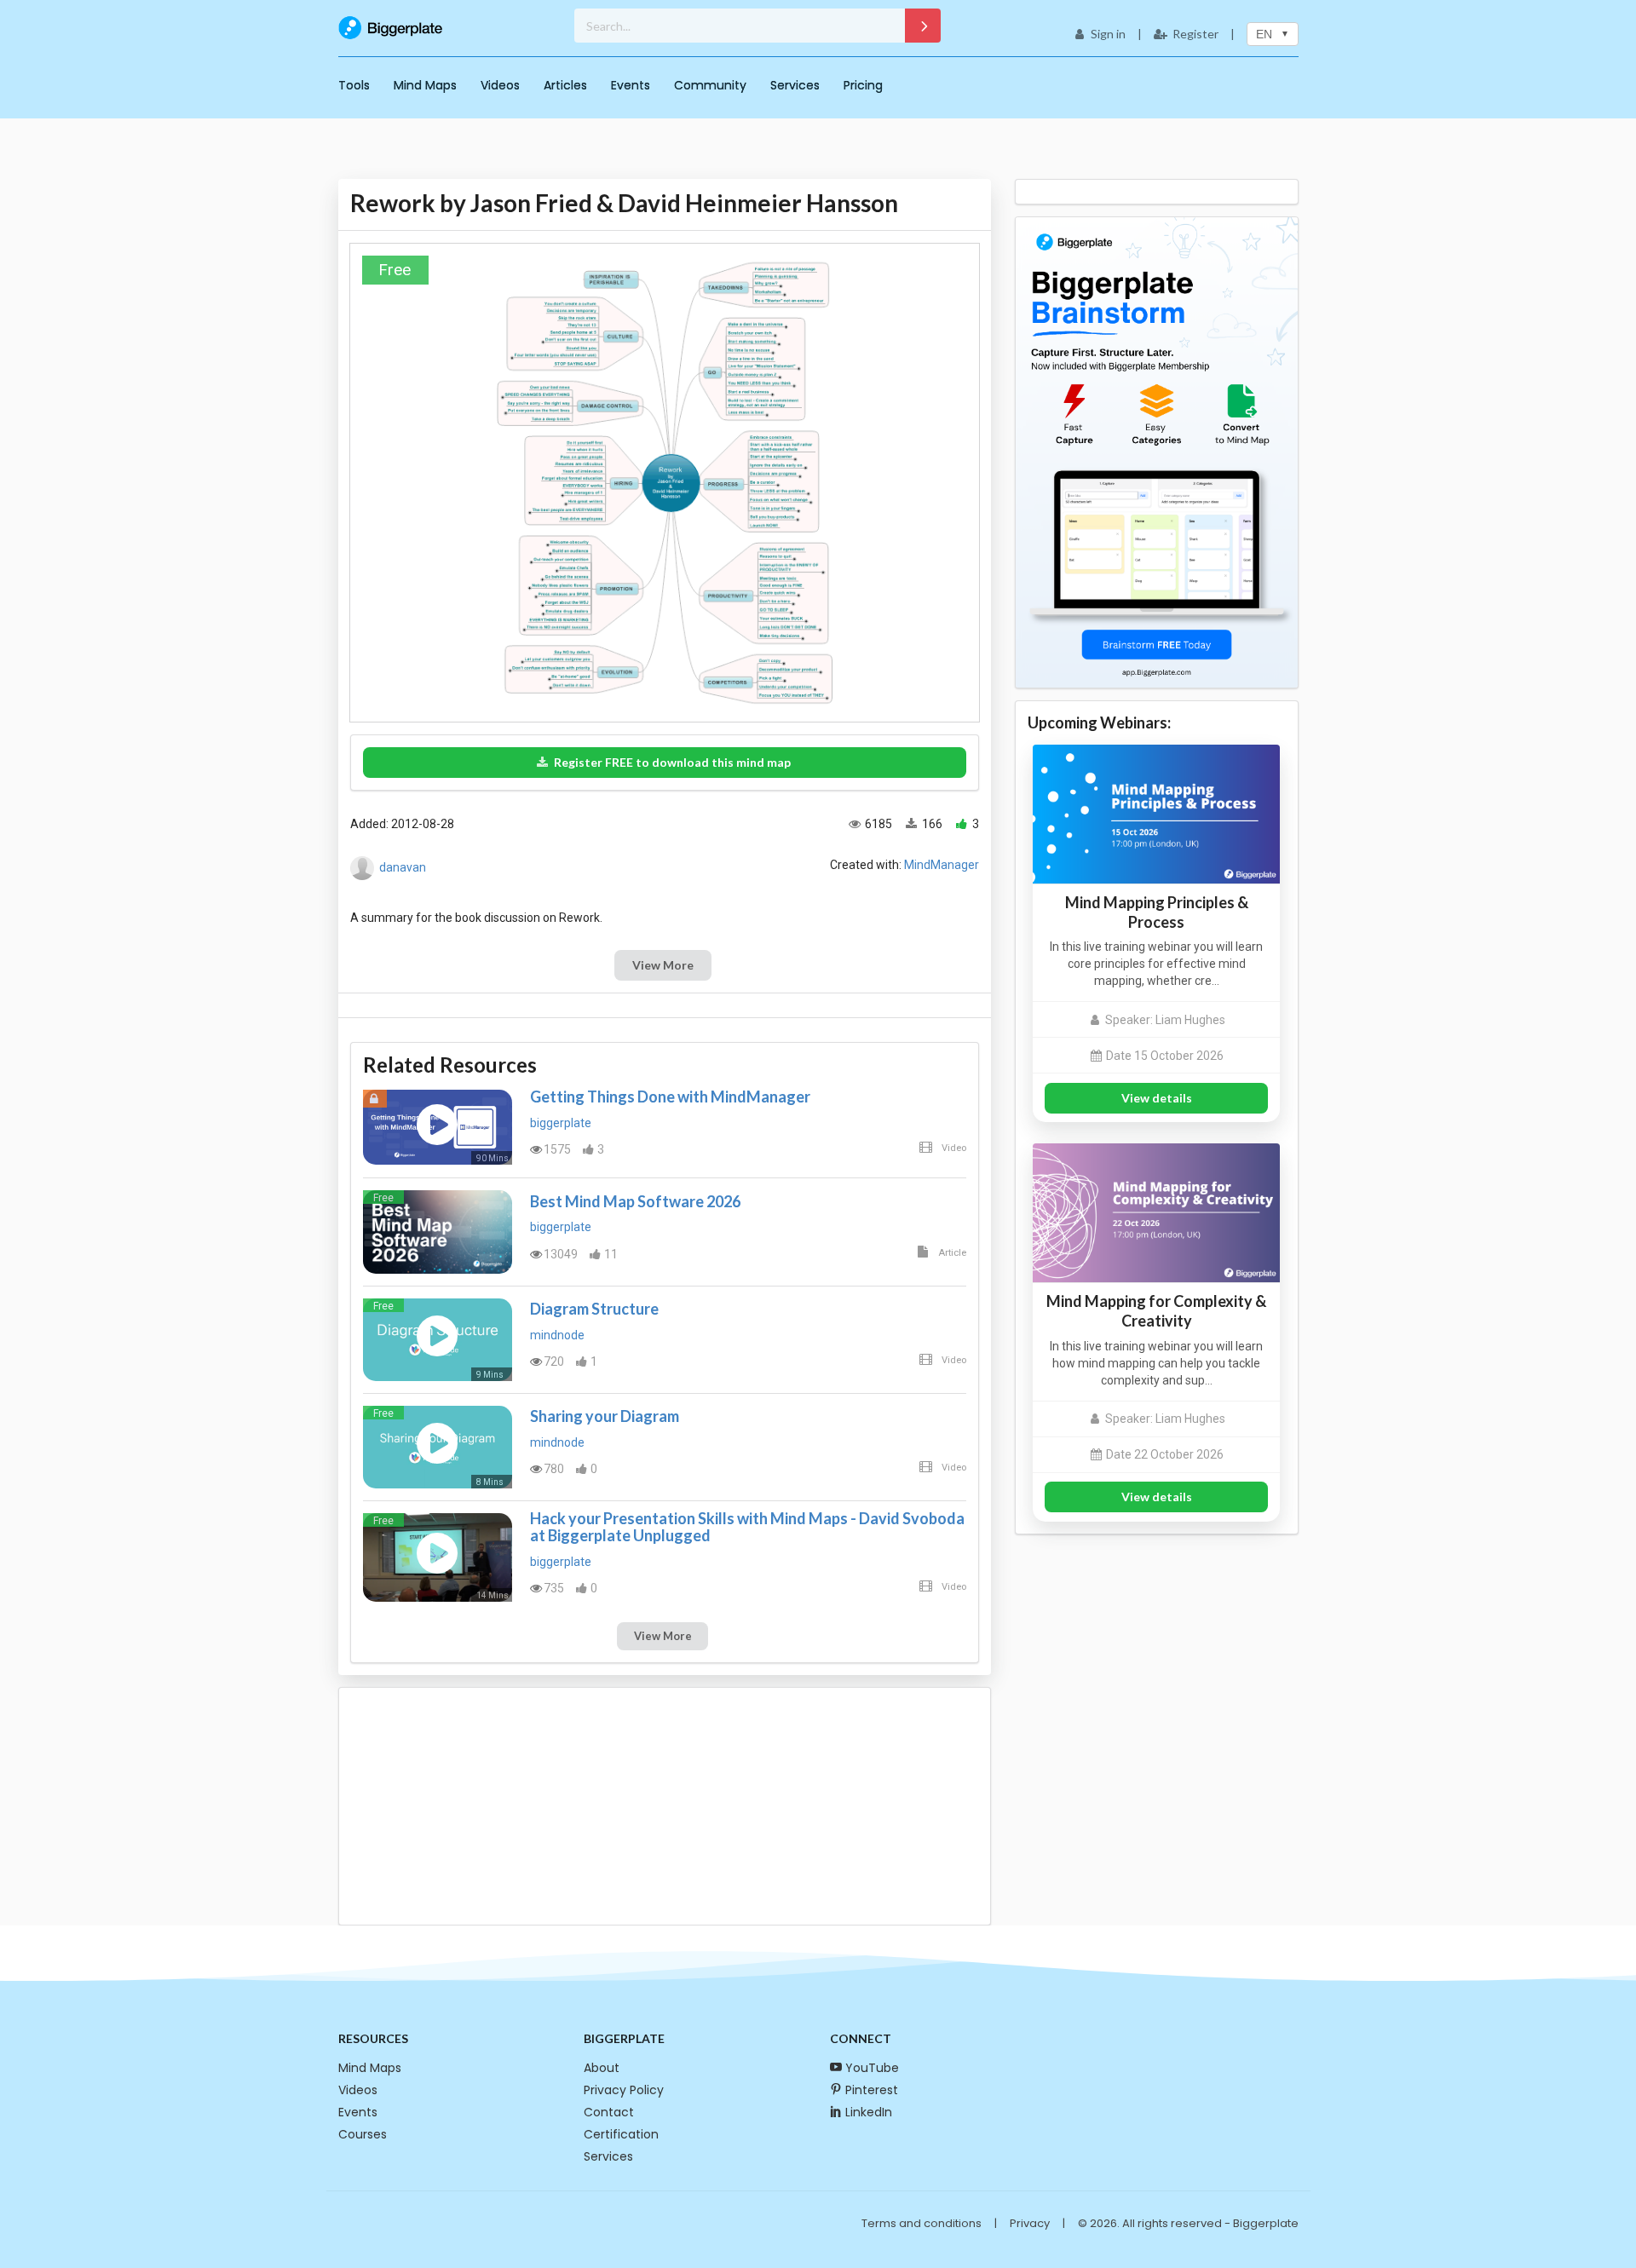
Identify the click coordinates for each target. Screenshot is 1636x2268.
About (602, 2068)
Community (710, 85)
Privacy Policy (624, 2090)
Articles (565, 85)
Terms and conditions (922, 2223)
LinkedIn (869, 2112)
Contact (609, 2112)
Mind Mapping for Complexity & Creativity (1156, 1311)
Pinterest (872, 2090)
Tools (354, 85)
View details (1157, 1098)
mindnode (557, 1335)
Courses (363, 2134)
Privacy (1030, 2223)
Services (795, 85)
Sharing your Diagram (605, 1416)
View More (663, 965)
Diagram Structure (594, 1309)
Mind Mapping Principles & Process (1157, 912)
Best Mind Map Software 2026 (635, 1201)
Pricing (863, 85)
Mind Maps (425, 85)
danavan (403, 867)
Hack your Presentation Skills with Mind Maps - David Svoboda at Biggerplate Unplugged (747, 1527)
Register (1195, 34)
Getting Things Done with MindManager (670, 1097)
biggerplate (561, 1123)
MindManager (942, 865)
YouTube (872, 2068)
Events (631, 85)
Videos (500, 85)
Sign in (1108, 34)
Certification (621, 2134)
